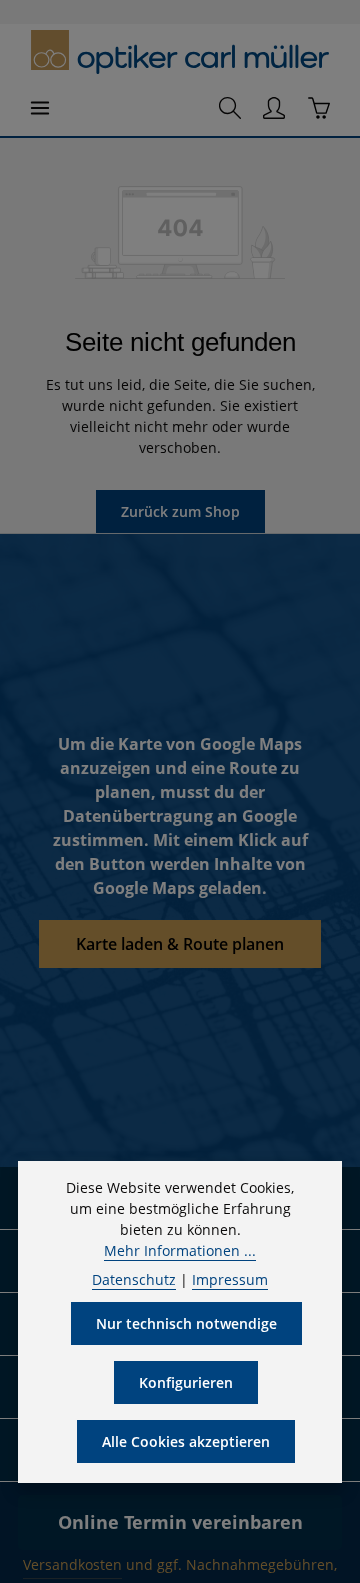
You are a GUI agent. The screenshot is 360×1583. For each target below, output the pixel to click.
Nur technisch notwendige (186, 1323)
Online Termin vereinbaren (180, 1522)
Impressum (230, 1279)
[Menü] (40, 108)
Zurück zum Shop (180, 511)
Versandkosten (72, 1564)
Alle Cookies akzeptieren (186, 1441)
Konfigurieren (186, 1382)
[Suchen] (230, 108)
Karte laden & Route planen (180, 944)
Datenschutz (134, 1279)
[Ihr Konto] (274, 108)
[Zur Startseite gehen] (179, 52)
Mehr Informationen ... (180, 1250)
